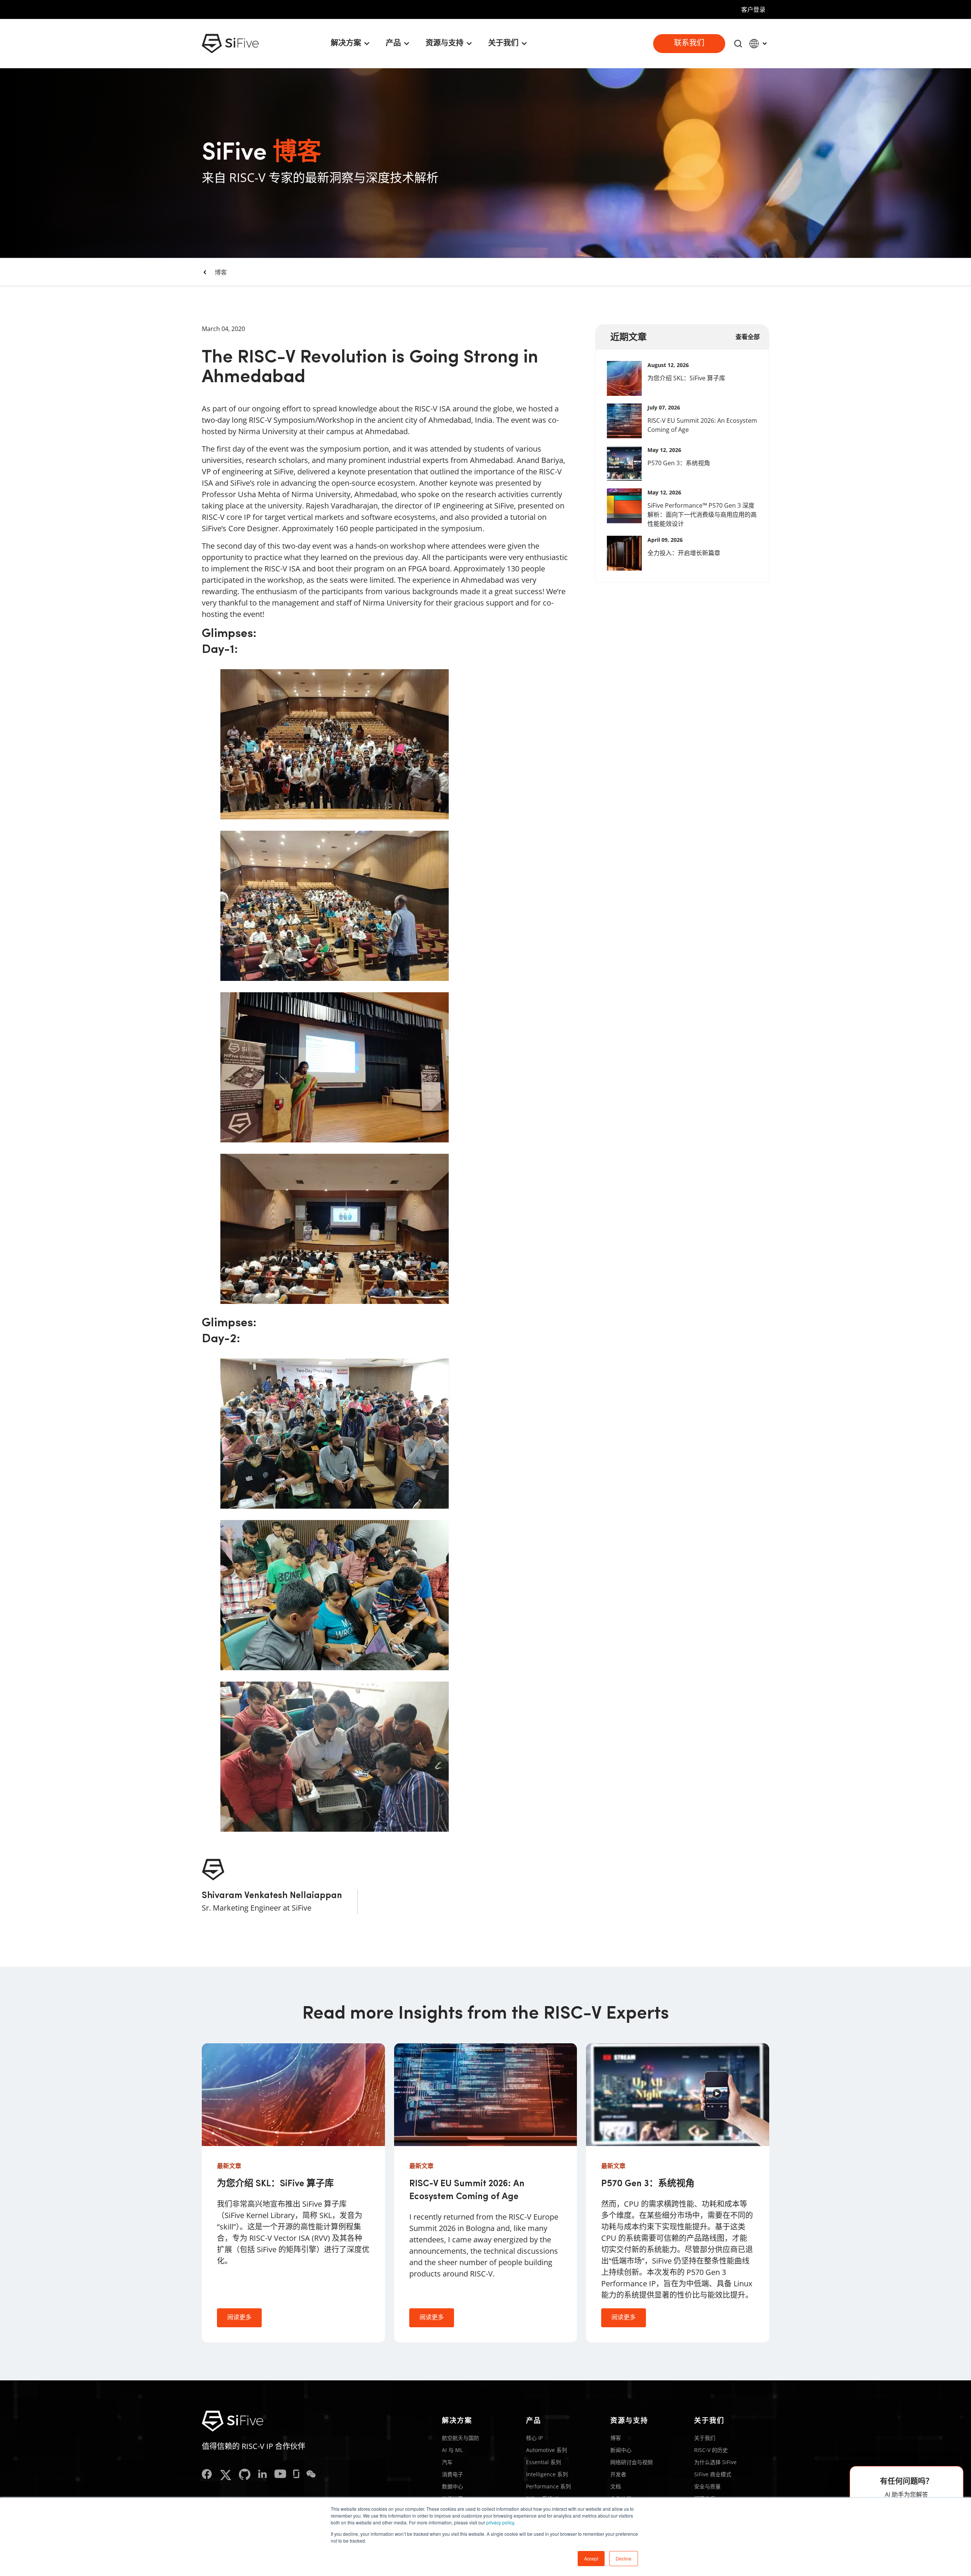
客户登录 (753, 9)
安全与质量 (707, 2486)
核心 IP (534, 2438)
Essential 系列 (544, 2462)
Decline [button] (624, 2558)
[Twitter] (225, 2475)
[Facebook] (207, 2475)
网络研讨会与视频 (632, 2462)
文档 (616, 2486)
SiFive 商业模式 (713, 2474)
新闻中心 (621, 2450)
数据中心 (453, 2486)
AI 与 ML (452, 2450)
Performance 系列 (548, 2486)
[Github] (245, 2475)
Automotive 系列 (547, 2450)
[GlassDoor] (296, 2475)
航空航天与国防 (460, 2438)
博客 (221, 272)
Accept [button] (591, 2558)
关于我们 (705, 2438)
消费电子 (453, 2474)
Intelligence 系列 (547, 2474)
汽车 (447, 2462)
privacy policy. (501, 2522)
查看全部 (748, 337)
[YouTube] (280, 2475)
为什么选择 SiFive (715, 2462)
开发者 (618, 2474)
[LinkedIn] (262, 2475)
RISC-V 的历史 (711, 2450)
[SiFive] (230, 44)
